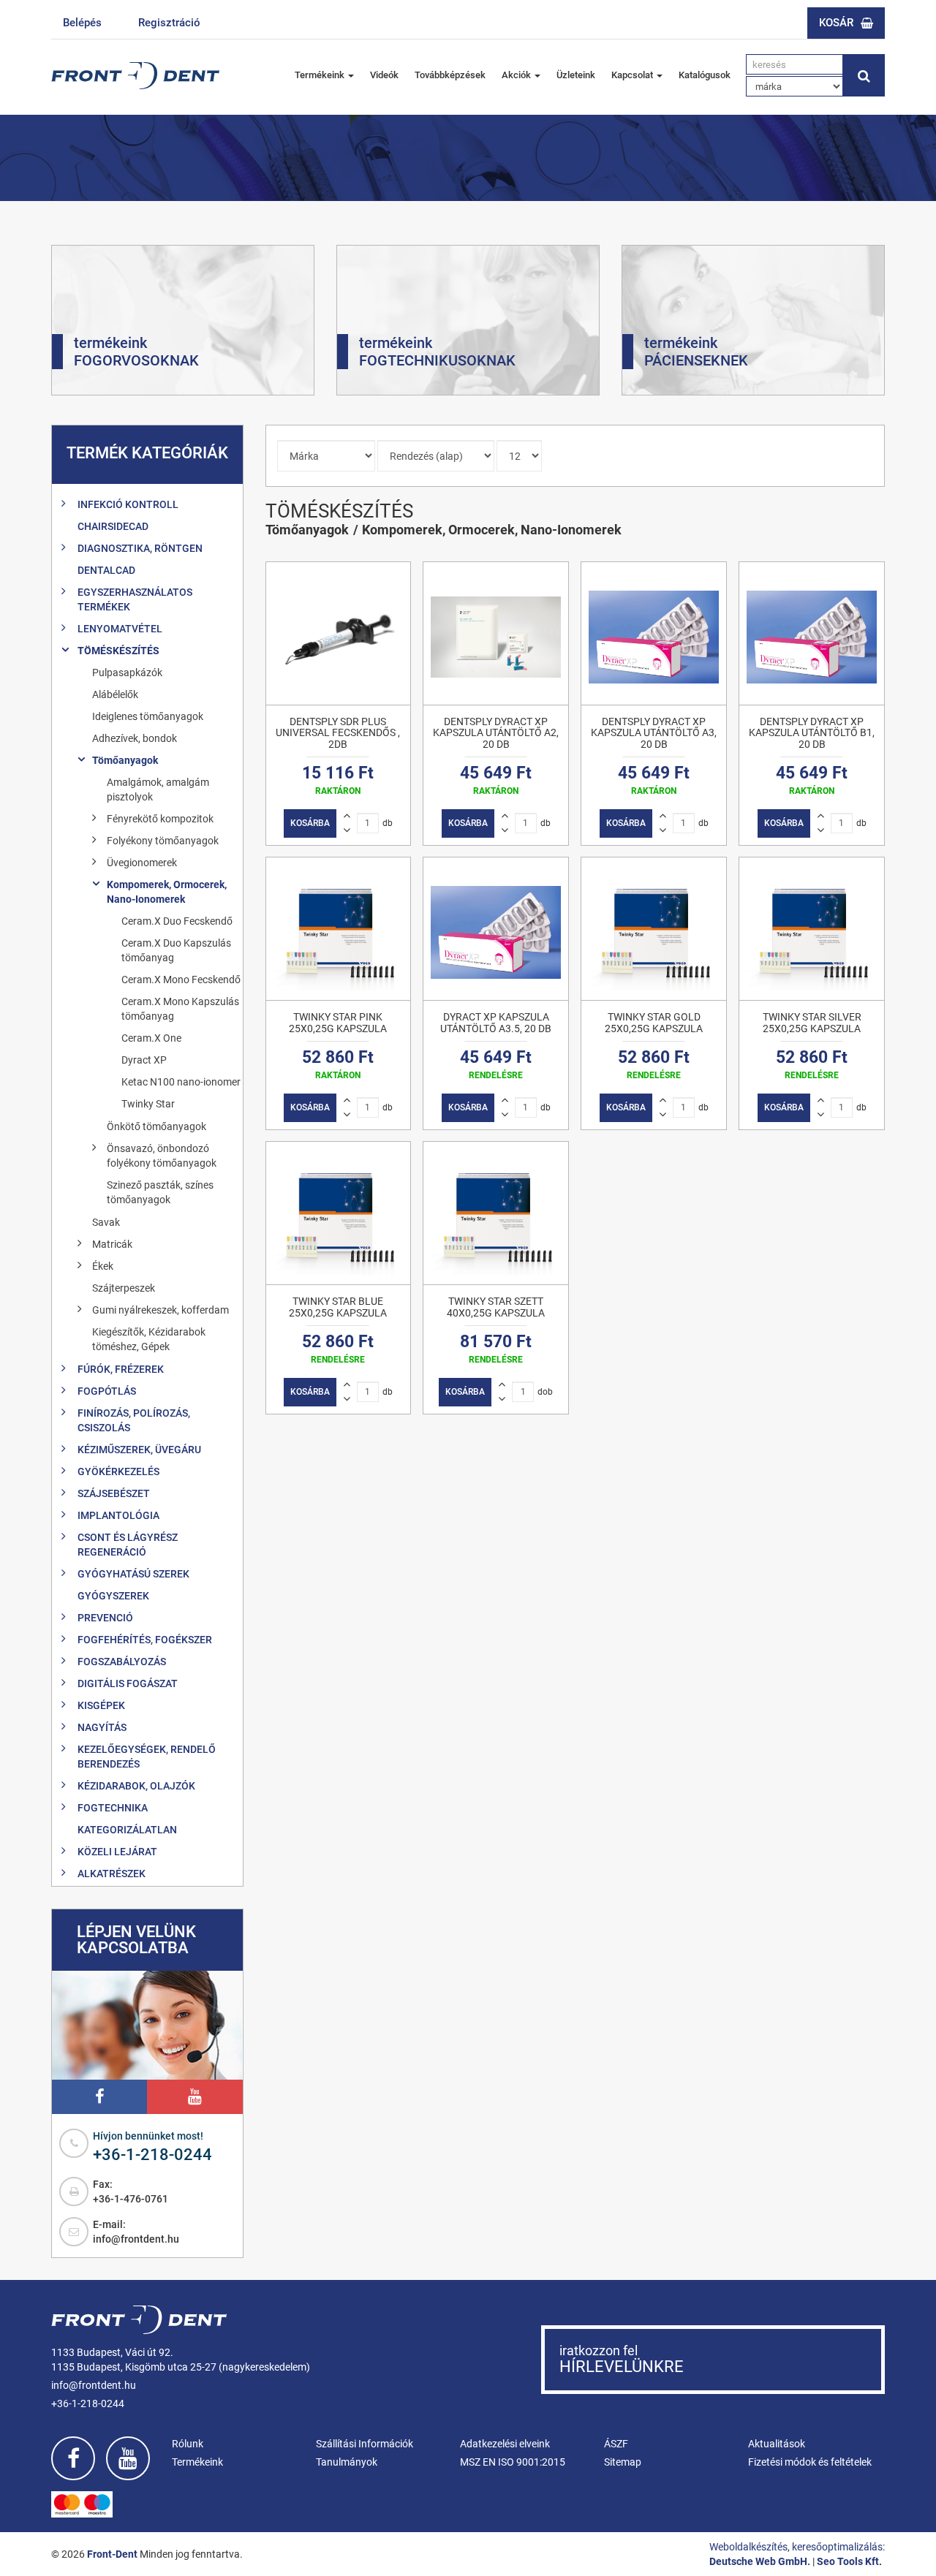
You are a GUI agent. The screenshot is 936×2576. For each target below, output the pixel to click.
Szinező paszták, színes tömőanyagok (160, 1192)
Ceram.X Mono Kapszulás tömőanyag (180, 1009)
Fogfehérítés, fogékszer (145, 1640)
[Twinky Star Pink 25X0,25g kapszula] (339, 929)
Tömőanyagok (125, 760)
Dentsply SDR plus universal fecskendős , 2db (338, 733)
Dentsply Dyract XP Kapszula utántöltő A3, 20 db (654, 733)
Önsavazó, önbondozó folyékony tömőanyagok (162, 1156)
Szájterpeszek (124, 1288)
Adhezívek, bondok (135, 738)
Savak (106, 1222)
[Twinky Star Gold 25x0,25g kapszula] (654, 929)
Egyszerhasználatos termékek (135, 599)
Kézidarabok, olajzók (136, 1786)
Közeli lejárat (117, 1852)
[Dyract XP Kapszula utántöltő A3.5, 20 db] (496, 929)
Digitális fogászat (128, 1683)
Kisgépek (101, 1705)
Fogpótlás (107, 1391)
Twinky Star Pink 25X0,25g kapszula (338, 1022)
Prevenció (105, 1618)
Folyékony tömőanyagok (163, 841)
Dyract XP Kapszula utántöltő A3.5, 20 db (496, 1022)
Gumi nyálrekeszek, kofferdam (161, 1310)
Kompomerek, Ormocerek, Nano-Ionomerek (167, 892)
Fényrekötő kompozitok (160, 819)
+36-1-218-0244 (152, 2155)
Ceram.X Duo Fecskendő (177, 921)
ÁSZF (616, 2444)
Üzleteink (576, 75)
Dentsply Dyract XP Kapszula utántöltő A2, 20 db (496, 733)
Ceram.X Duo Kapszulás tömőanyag (176, 950)
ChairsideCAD (113, 526)
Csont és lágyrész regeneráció (128, 1545)
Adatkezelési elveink (505, 2444)
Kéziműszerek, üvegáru (139, 1450)
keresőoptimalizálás (837, 2547)
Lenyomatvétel (120, 629)
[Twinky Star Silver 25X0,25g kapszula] (812, 929)
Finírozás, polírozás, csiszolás (134, 1420)
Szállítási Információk (365, 2444)
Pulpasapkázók (127, 673)
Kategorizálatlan (127, 1830)
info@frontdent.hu (136, 2239)
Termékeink (321, 75)
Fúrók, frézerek (121, 1369)
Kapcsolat (633, 75)
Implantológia (118, 1515)
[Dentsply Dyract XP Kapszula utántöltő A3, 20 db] (654, 633)
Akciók (517, 75)
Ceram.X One (151, 1038)
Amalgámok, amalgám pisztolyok (158, 789)
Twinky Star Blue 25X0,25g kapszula (338, 1307)
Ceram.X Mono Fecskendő (181, 980)
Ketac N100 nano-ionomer (181, 1082)
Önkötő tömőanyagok (156, 1126)
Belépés (82, 23)
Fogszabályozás (122, 1662)
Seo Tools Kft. (849, 2561)
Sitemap (623, 2462)
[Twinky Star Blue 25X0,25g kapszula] (339, 1213)
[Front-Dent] (135, 76)
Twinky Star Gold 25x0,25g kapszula (654, 1022)
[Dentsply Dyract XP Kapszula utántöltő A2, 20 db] (496, 633)
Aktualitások (777, 2444)
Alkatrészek (112, 1874)
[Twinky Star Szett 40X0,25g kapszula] (496, 1213)
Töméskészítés (118, 651)
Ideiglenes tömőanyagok (148, 716)
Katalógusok (705, 75)
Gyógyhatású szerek (133, 1574)
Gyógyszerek (113, 1596)
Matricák (112, 1244)
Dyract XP (144, 1060)
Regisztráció (169, 23)
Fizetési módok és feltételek (810, 2462)
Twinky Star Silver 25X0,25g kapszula (812, 1022)
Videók (384, 75)
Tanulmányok (347, 2462)
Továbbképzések (450, 75)
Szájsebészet (114, 1493)
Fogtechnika (113, 1808)
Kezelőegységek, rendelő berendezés (147, 1757)
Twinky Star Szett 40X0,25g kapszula (496, 1307)
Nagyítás (102, 1727)
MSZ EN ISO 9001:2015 (513, 2462)
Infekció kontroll (128, 504)
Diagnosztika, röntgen (140, 548)
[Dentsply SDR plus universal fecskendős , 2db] (339, 633)
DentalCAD (106, 570)
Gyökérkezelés (118, 1471)
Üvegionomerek (142, 863)
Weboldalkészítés (748, 2547)
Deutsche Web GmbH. (760, 2561)
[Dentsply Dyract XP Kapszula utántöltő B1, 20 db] (812, 633)
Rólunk (188, 2444)
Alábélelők (115, 694)
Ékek (103, 1266)
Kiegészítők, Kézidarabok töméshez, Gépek (149, 1339)
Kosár (836, 23)
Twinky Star (148, 1104)
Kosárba (310, 823)
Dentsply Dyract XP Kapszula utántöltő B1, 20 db (812, 733)
